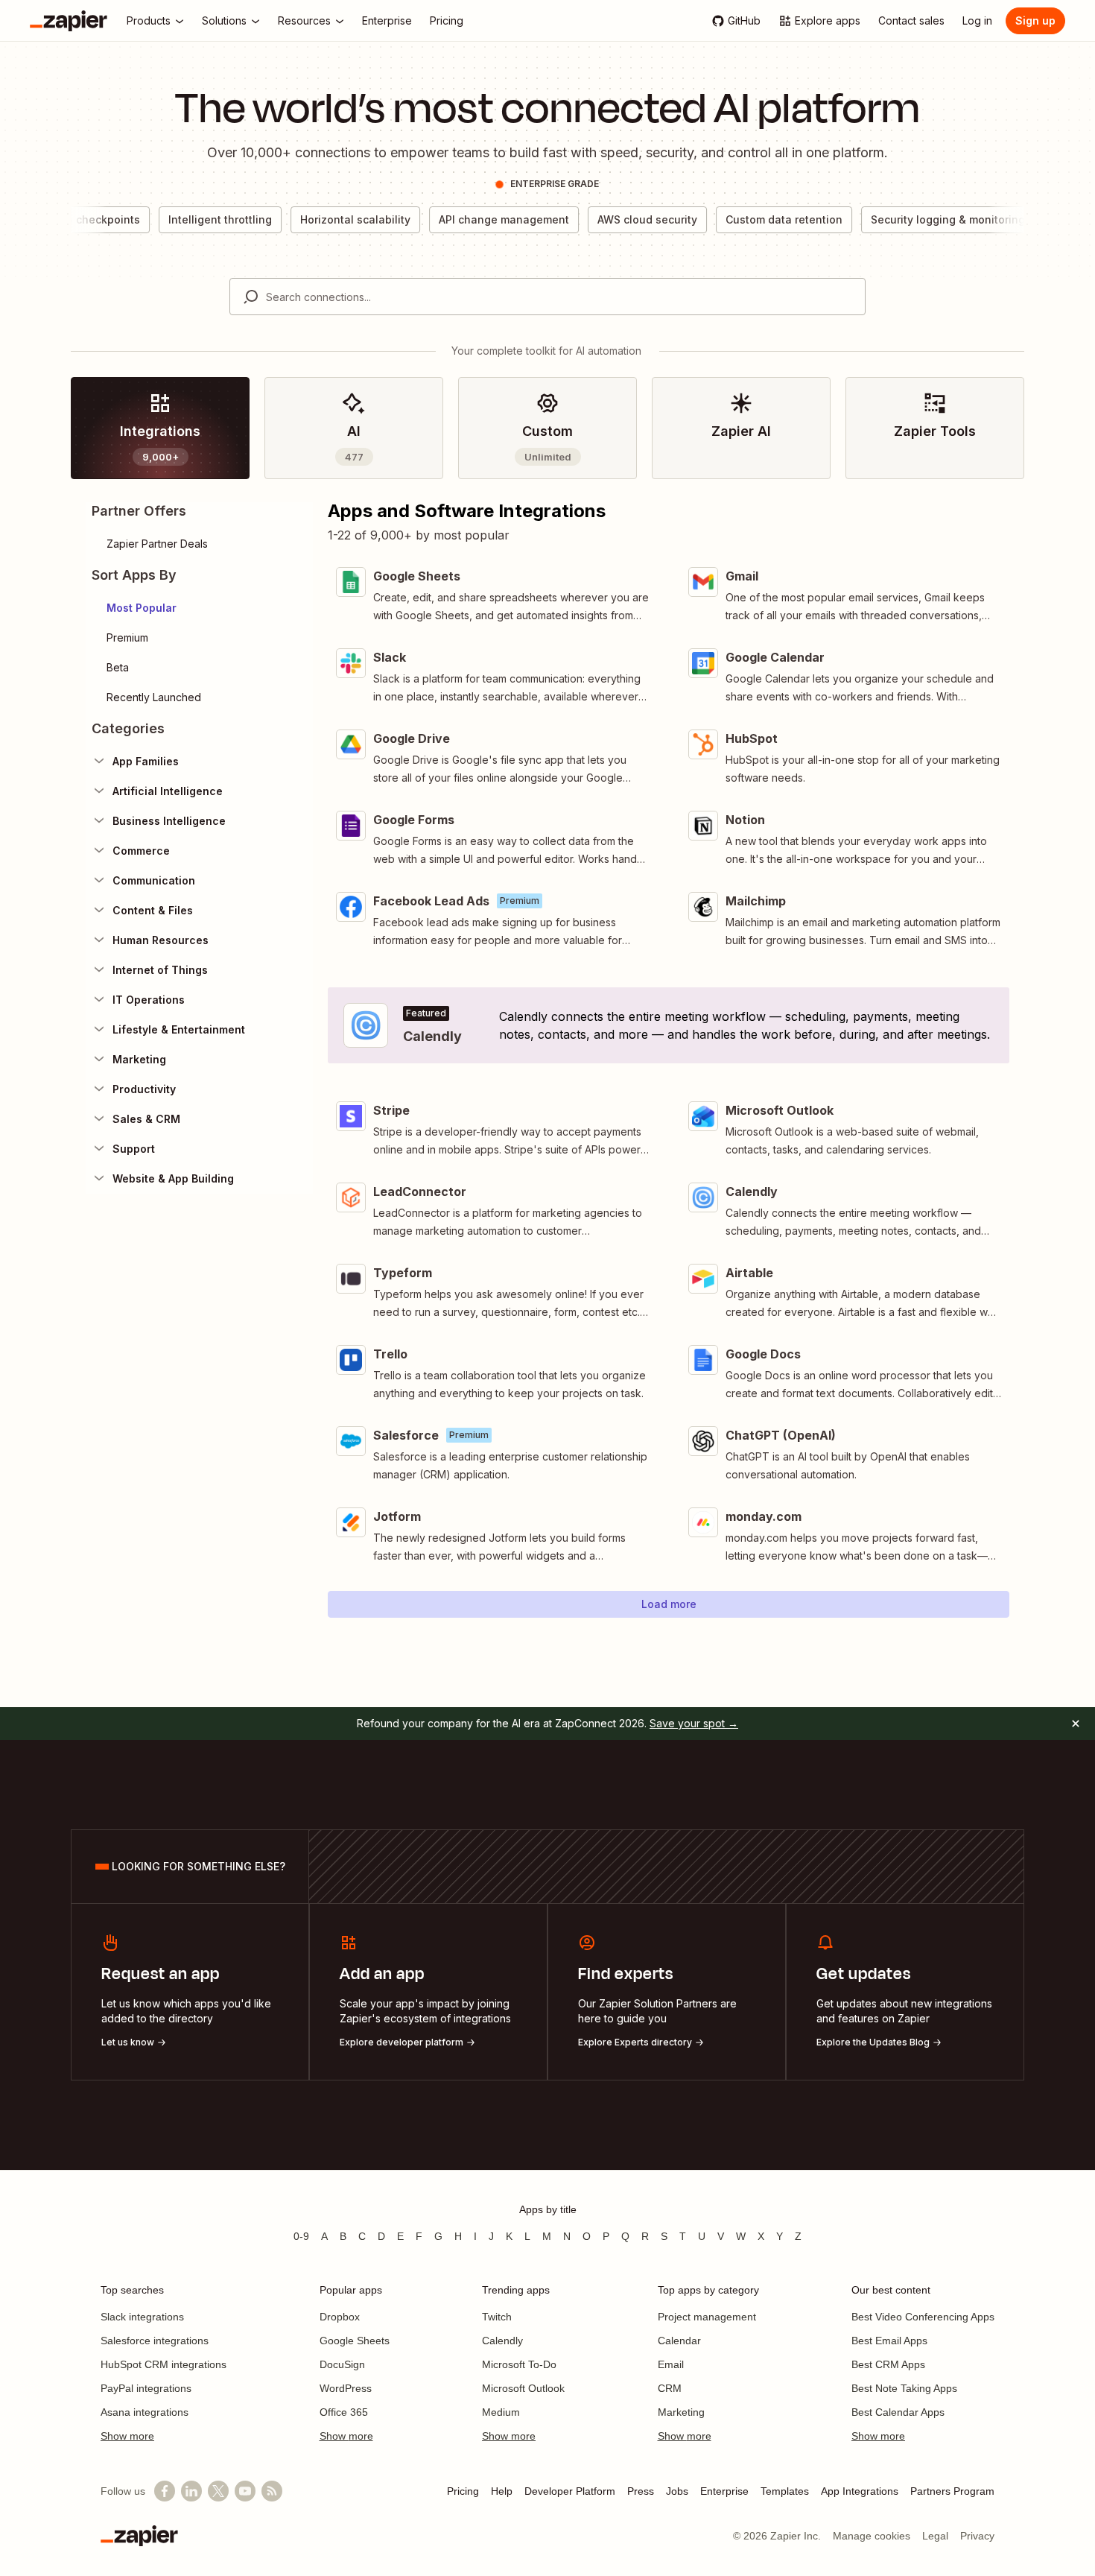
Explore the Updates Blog (873, 2042)
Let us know (128, 2042)
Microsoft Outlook (523, 2388)
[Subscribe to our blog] (272, 2491)
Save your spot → (694, 1723)
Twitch (497, 2317)
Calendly (502, 2341)
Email (671, 2364)
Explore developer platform (401, 2042)
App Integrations (860, 2491)
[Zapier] (69, 21)
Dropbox (340, 2317)
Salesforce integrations (155, 2341)
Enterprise (724, 2491)
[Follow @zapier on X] (218, 2491)
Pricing (463, 2491)
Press (641, 2491)
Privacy (977, 2536)
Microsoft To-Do (519, 2364)
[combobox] (547, 297)
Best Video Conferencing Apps (923, 2317)
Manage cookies (872, 2536)
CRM (670, 2388)
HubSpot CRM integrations (164, 2364)
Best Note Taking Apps (904, 2388)
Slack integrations (142, 2317)
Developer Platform (570, 2491)
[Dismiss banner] (1076, 1724)
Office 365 (344, 2412)
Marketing (681, 2412)
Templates (785, 2491)
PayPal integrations (146, 2388)
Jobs (677, 2491)
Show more (127, 2436)
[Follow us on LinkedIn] (191, 2491)
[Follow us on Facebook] (165, 2491)
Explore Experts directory (635, 2042)
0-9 (301, 2236)
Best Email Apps (889, 2341)
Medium (501, 2412)
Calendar (679, 2341)
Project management (707, 2317)
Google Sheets (355, 2341)
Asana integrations (145, 2412)
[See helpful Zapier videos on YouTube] (245, 2491)
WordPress (346, 2388)
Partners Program (952, 2491)
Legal (935, 2536)
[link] (160, 428)
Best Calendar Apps (898, 2412)
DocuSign (342, 2364)
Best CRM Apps (888, 2364)
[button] (199, 608)
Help (502, 2491)
